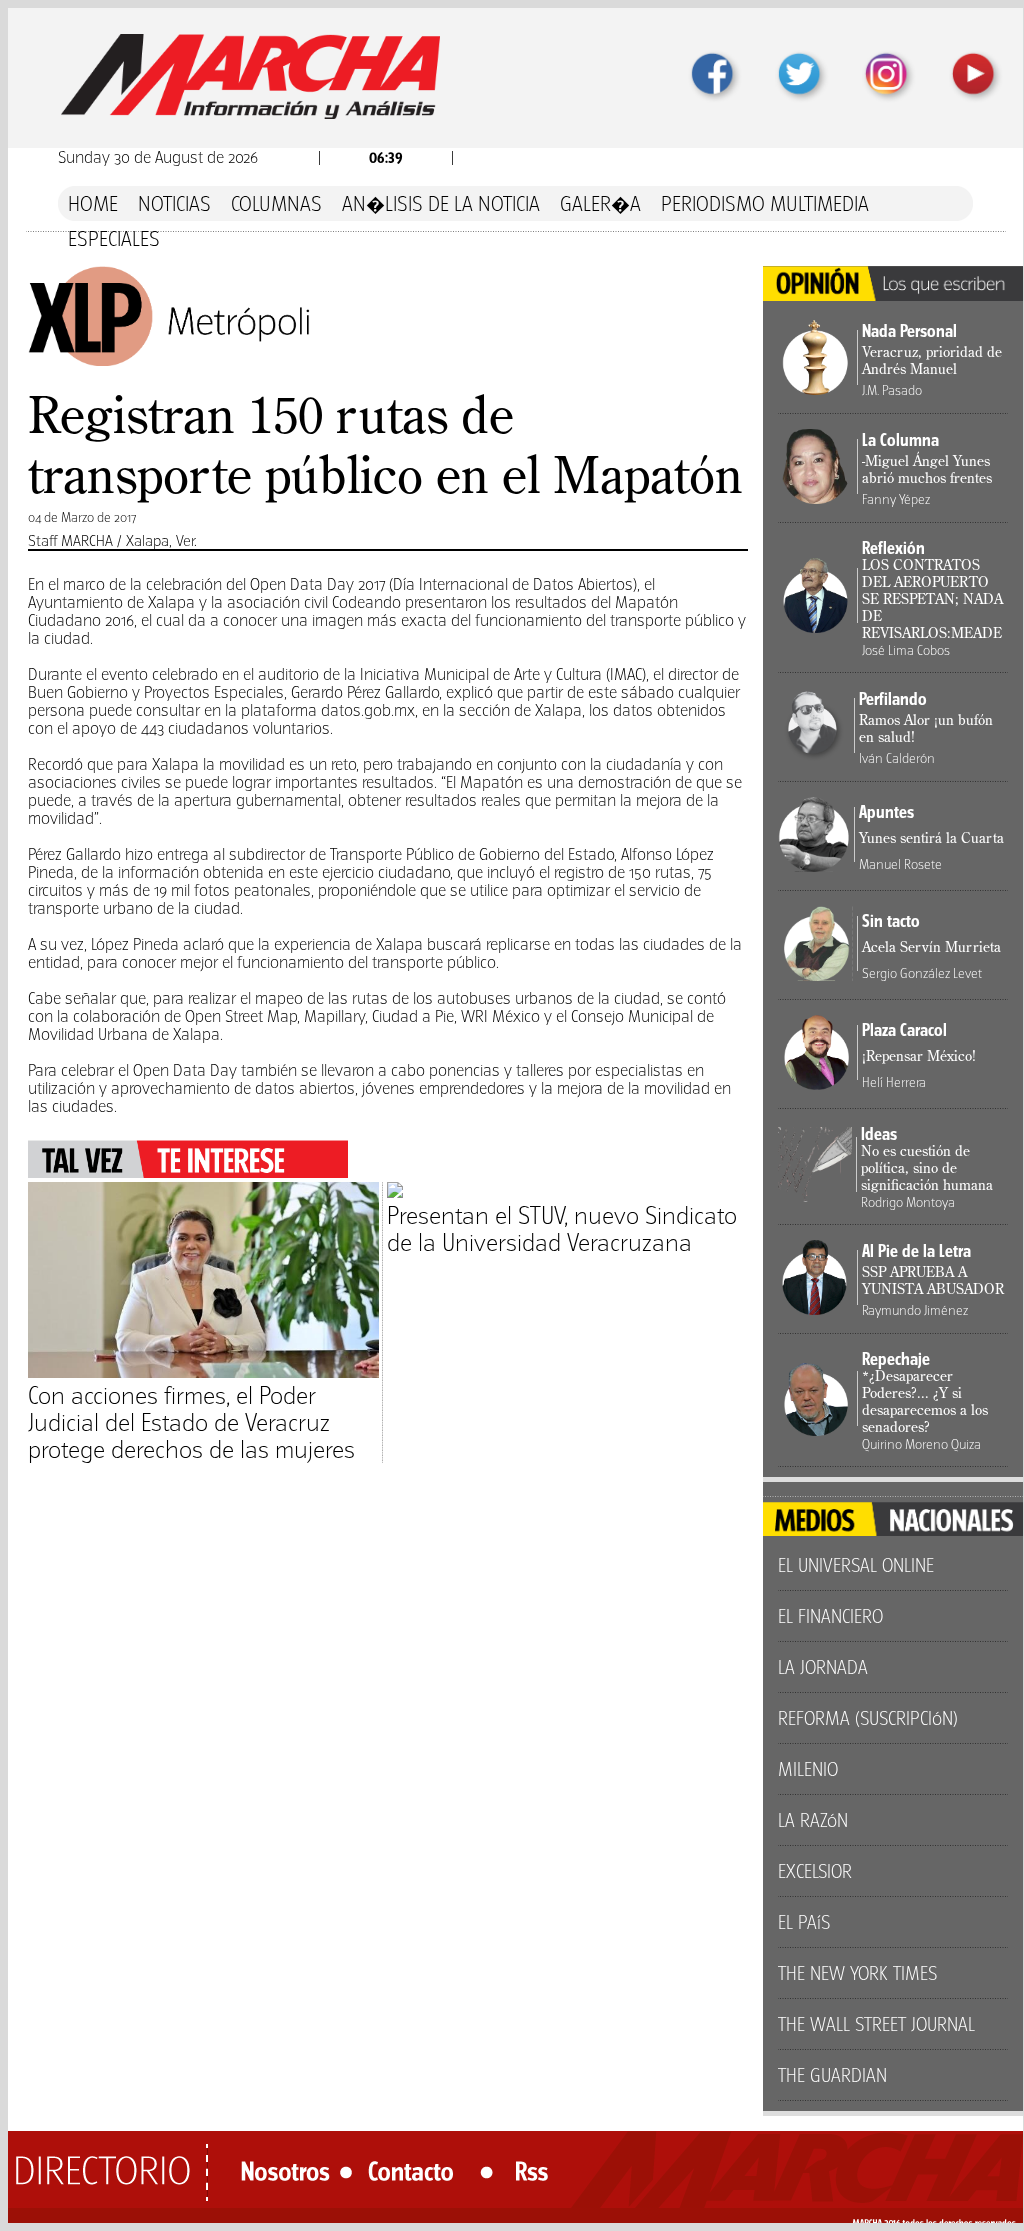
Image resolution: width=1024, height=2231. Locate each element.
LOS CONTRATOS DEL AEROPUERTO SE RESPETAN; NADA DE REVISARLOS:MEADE (932, 600)
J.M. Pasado (892, 390)
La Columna (900, 440)
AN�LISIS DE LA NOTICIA (441, 203)
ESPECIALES (114, 238)
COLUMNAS (276, 203)
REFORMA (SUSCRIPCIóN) (868, 1718)
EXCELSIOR (815, 1871)
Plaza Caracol (904, 1030)
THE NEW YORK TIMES (857, 1973)
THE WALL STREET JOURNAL (876, 2024)
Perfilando (893, 699)
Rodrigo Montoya (908, 1202)
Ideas (879, 1134)
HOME (93, 203)
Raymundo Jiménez (915, 1310)
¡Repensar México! (919, 1057)
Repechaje (896, 1359)
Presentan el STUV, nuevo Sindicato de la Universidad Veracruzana (562, 1229)
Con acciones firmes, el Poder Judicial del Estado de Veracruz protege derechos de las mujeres (191, 1422)
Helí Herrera (894, 1082)
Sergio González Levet (922, 973)
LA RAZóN (813, 1820)
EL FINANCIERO (830, 1616)
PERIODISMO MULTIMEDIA (765, 203)
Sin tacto (891, 921)
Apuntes (886, 812)
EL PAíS (804, 1922)
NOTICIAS (174, 203)
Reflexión (893, 548)
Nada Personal (909, 331)
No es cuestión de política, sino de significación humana (927, 1169)
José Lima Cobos (906, 650)
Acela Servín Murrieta (931, 948)
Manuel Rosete (900, 864)
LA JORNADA (823, 1667)
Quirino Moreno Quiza (921, 1444)
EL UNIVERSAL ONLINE (856, 1565)
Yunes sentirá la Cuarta (931, 839)
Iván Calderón (897, 758)
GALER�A (600, 203)
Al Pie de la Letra (916, 1251)
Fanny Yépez (896, 499)
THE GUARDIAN (832, 2075)
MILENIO (808, 1769)
